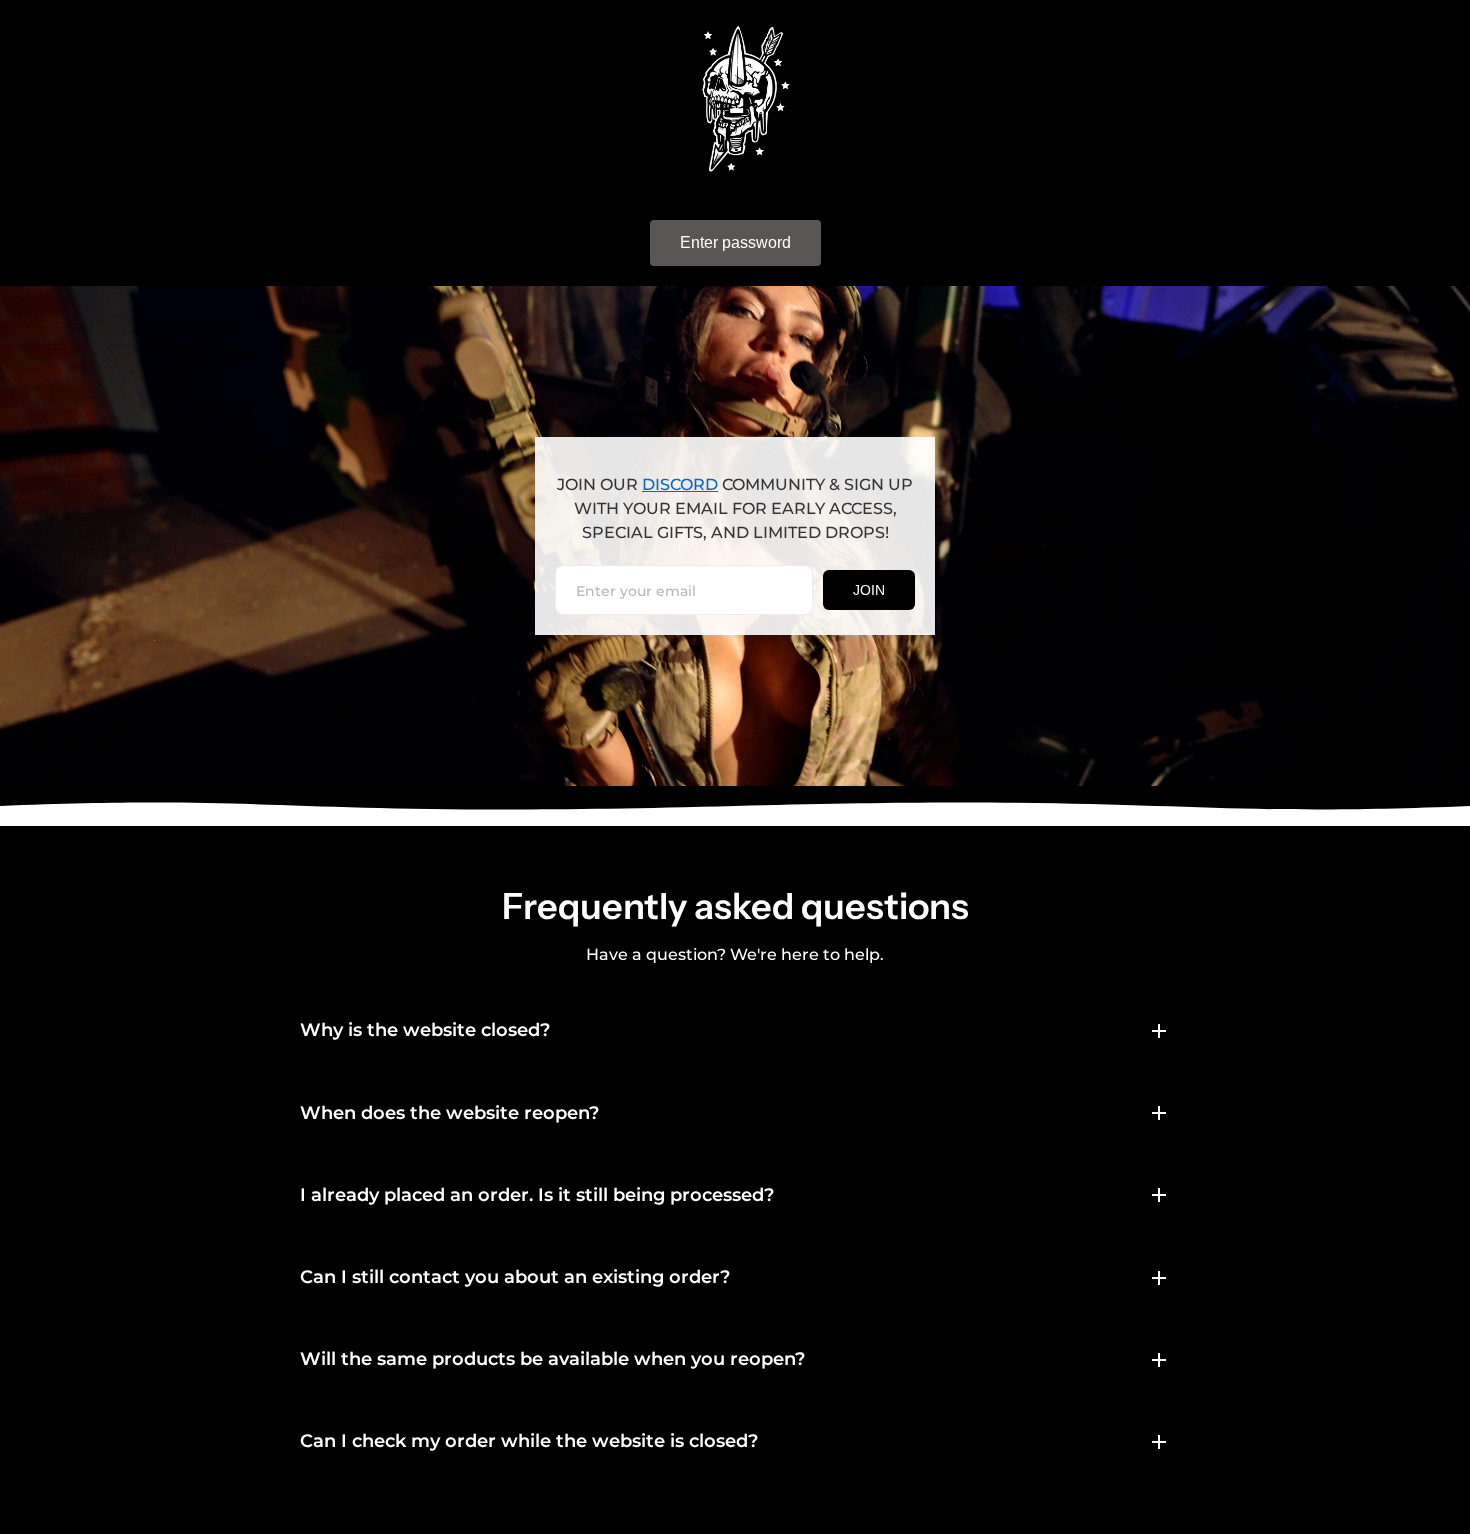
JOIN (869, 590)
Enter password (735, 242)
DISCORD (680, 484)
